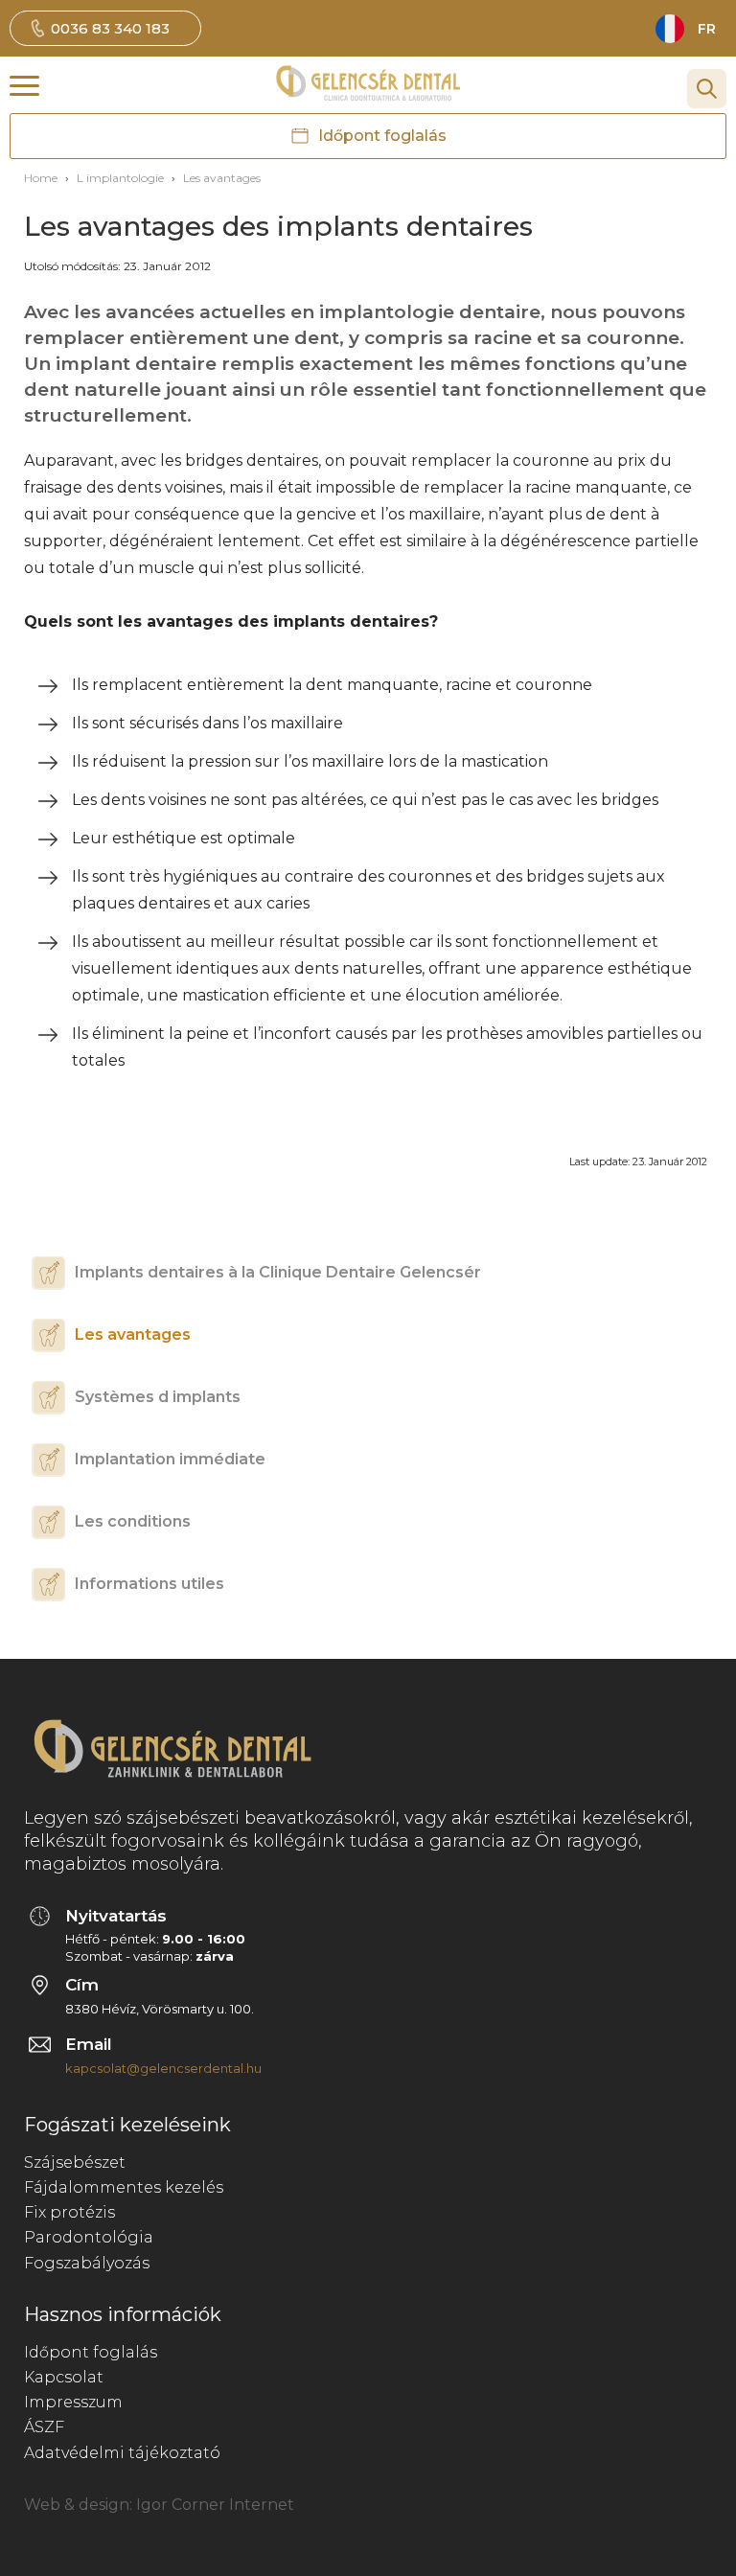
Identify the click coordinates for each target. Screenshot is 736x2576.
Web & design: (78, 2505)
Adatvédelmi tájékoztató (122, 2453)
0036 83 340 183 (110, 28)
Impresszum (73, 2402)
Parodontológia (89, 2237)
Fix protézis (69, 2212)
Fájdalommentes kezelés (124, 2187)
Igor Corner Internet (215, 2505)
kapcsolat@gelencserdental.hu (163, 2068)
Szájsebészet (75, 2162)
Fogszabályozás (87, 2263)
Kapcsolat (64, 2377)
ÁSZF (44, 2427)
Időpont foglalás (91, 2352)
